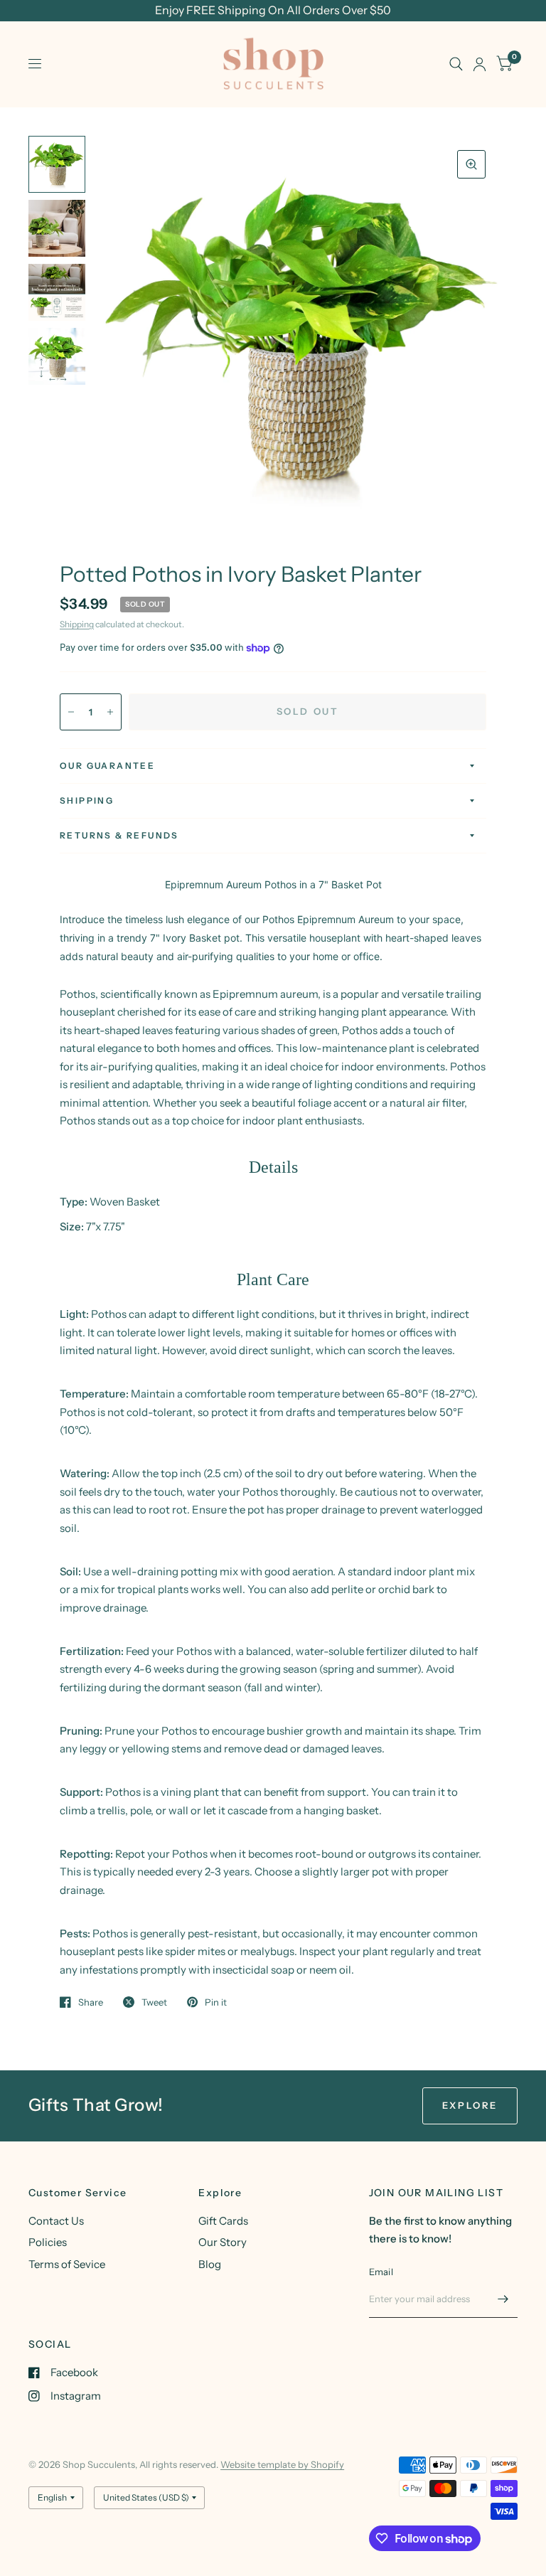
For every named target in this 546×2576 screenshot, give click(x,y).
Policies (48, 2242)
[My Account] (480, 64)
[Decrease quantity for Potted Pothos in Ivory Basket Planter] (71, 712)
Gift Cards (223, 2221)
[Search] (456, 64)
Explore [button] (470, 2105)
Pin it (216, 2002)
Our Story (223, 2242)
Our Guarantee (107, 766)
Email (381, 2272)
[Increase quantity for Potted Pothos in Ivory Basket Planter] (110, 712)
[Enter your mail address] (503, 2299)
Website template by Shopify (282, 2464)
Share (91, 2002)
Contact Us (56, 2221)
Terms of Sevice (67, 2264)
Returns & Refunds (119, 835)
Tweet (154, 2002)
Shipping (77, 624)
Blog (210, 2264)
